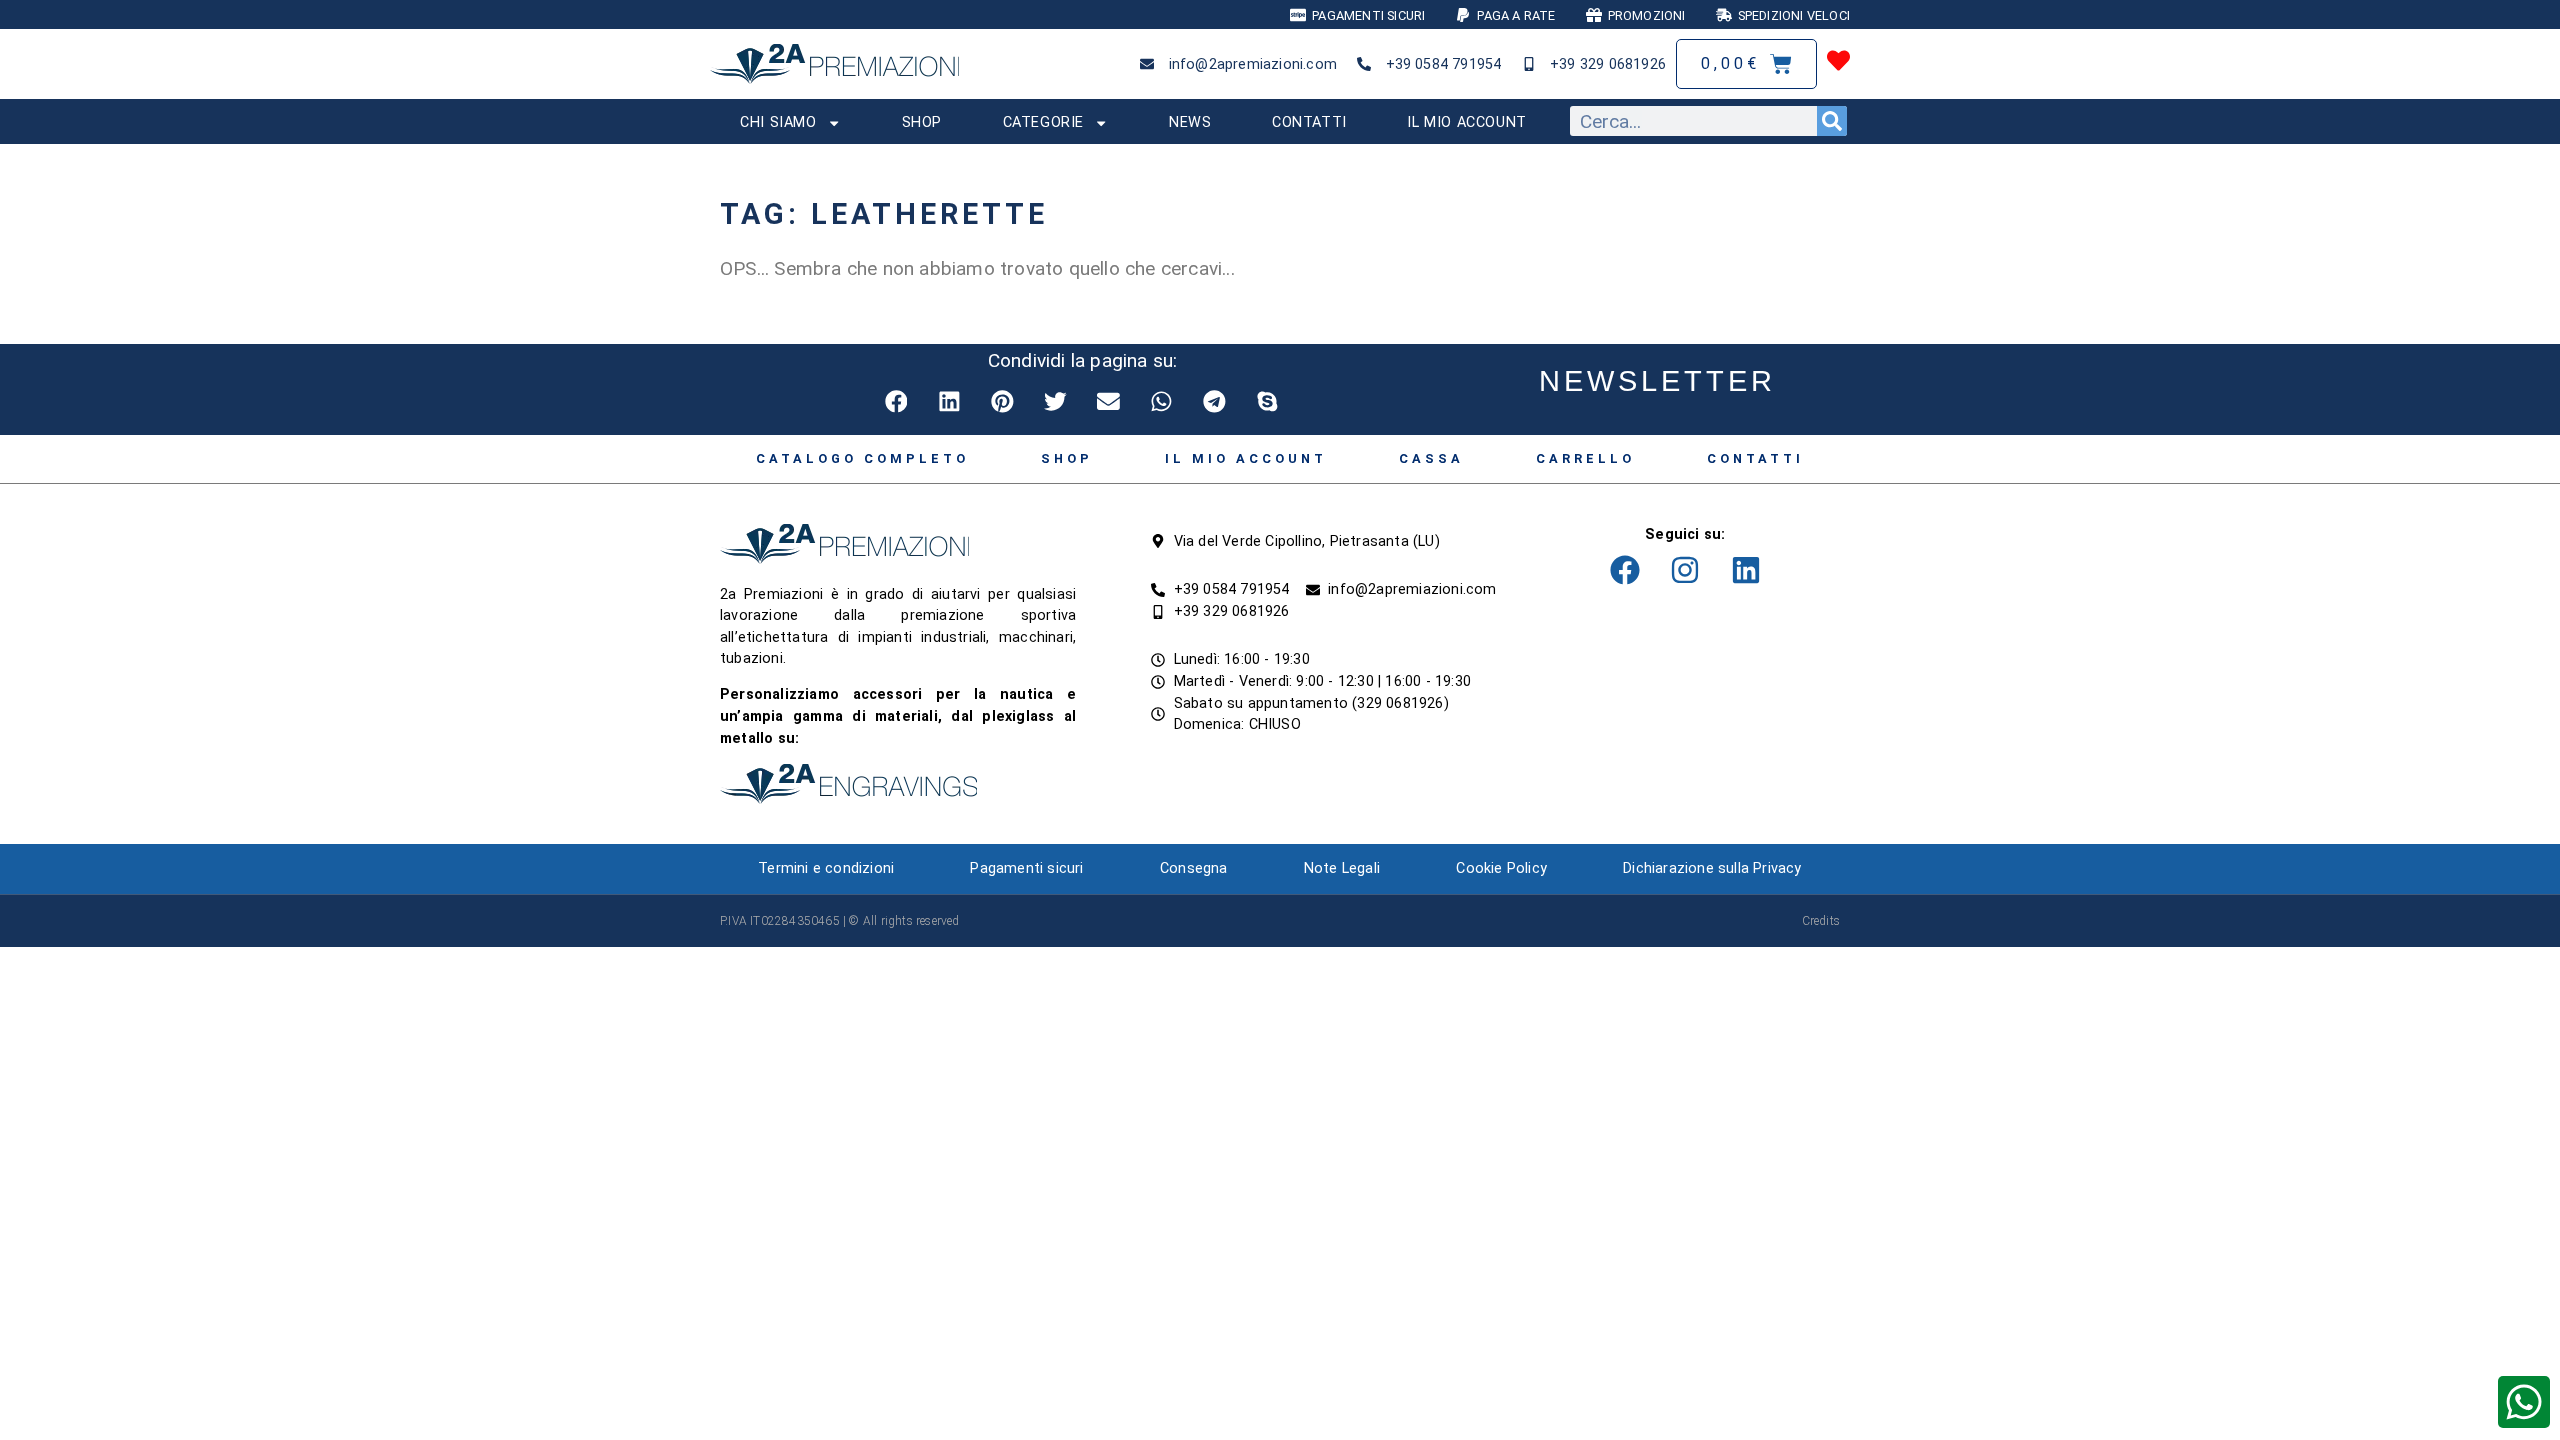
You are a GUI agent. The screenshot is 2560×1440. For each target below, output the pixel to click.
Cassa (1431, 458)
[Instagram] (1685, 570)
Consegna (1194, 868)
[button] (897, 401)
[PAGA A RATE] (1463, 15)
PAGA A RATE (1516, 15)
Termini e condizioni (826, 868)
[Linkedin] (1746, 570)
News (1190, 122)
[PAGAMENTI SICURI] (1298, 15)
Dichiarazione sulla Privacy (1712, 868)
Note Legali (1342, 868)
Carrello (1585, 458)
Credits (1821, 921)
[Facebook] (1625, 570)
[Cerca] (1832, 121)
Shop (922, 122)
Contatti (1309, 122)
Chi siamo (778, 122)
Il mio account (1466, 122)
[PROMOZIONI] (1594, 15)
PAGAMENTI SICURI (1368, 15)
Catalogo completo (862, 458)
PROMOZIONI (1647, 15)
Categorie (1043, 122)
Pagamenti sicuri (1026, 868)
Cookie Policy (1501, 868)
